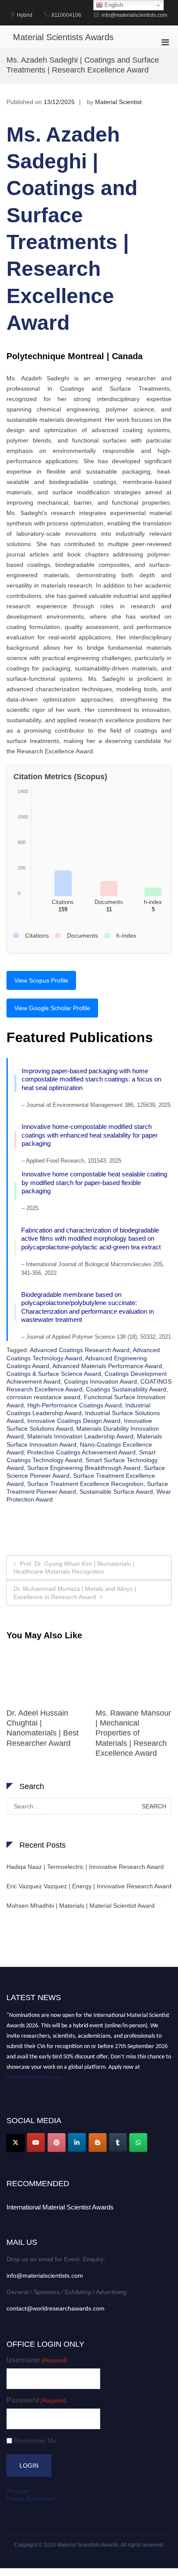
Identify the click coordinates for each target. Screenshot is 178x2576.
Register (18, 2491)
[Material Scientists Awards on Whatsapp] (138, 2143)
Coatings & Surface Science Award (54, 1374)
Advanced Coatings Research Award (80, 1350)
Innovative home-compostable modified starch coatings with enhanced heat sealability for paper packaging (90, 1135)
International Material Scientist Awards (60, 2207)
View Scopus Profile (41, 980)
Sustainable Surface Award (116, 1492)
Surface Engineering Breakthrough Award (84, 1468)
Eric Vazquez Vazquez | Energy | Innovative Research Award (89, 1886)
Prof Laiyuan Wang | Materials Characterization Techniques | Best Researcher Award (130, 1733)
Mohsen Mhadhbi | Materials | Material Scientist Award (81, 1906)
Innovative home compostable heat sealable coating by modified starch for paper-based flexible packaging (94, 1182)
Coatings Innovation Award (100, 1381)
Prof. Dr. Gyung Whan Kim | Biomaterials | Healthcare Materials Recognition (74, 1568)
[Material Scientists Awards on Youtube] (36, 2143)
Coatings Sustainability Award (126, 1389)
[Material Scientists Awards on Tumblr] (118, 2143)
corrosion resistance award (43, 1397)
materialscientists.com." (36, 2074)
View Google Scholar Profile (52, 1008)
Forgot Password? (32, 2499)
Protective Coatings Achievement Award (81, 1452)
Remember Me (35, 2441)
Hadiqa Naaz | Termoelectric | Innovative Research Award (85, 1867)
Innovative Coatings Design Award (74, 1421)
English (113, 5)
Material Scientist (118, 102)
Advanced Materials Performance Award (107, 1366)
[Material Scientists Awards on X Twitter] (16, 2143)
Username (37, 2360)
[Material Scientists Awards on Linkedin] (77, 2143)
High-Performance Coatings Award (75, 1405)
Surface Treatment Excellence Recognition (85, 1484)
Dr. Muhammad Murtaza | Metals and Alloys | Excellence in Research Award (75, 1593)
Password (36, 2400)
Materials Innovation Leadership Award (80, 1436)
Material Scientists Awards (63, 37)
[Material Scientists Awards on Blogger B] (98, 2143)
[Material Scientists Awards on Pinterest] (57, 2143)
